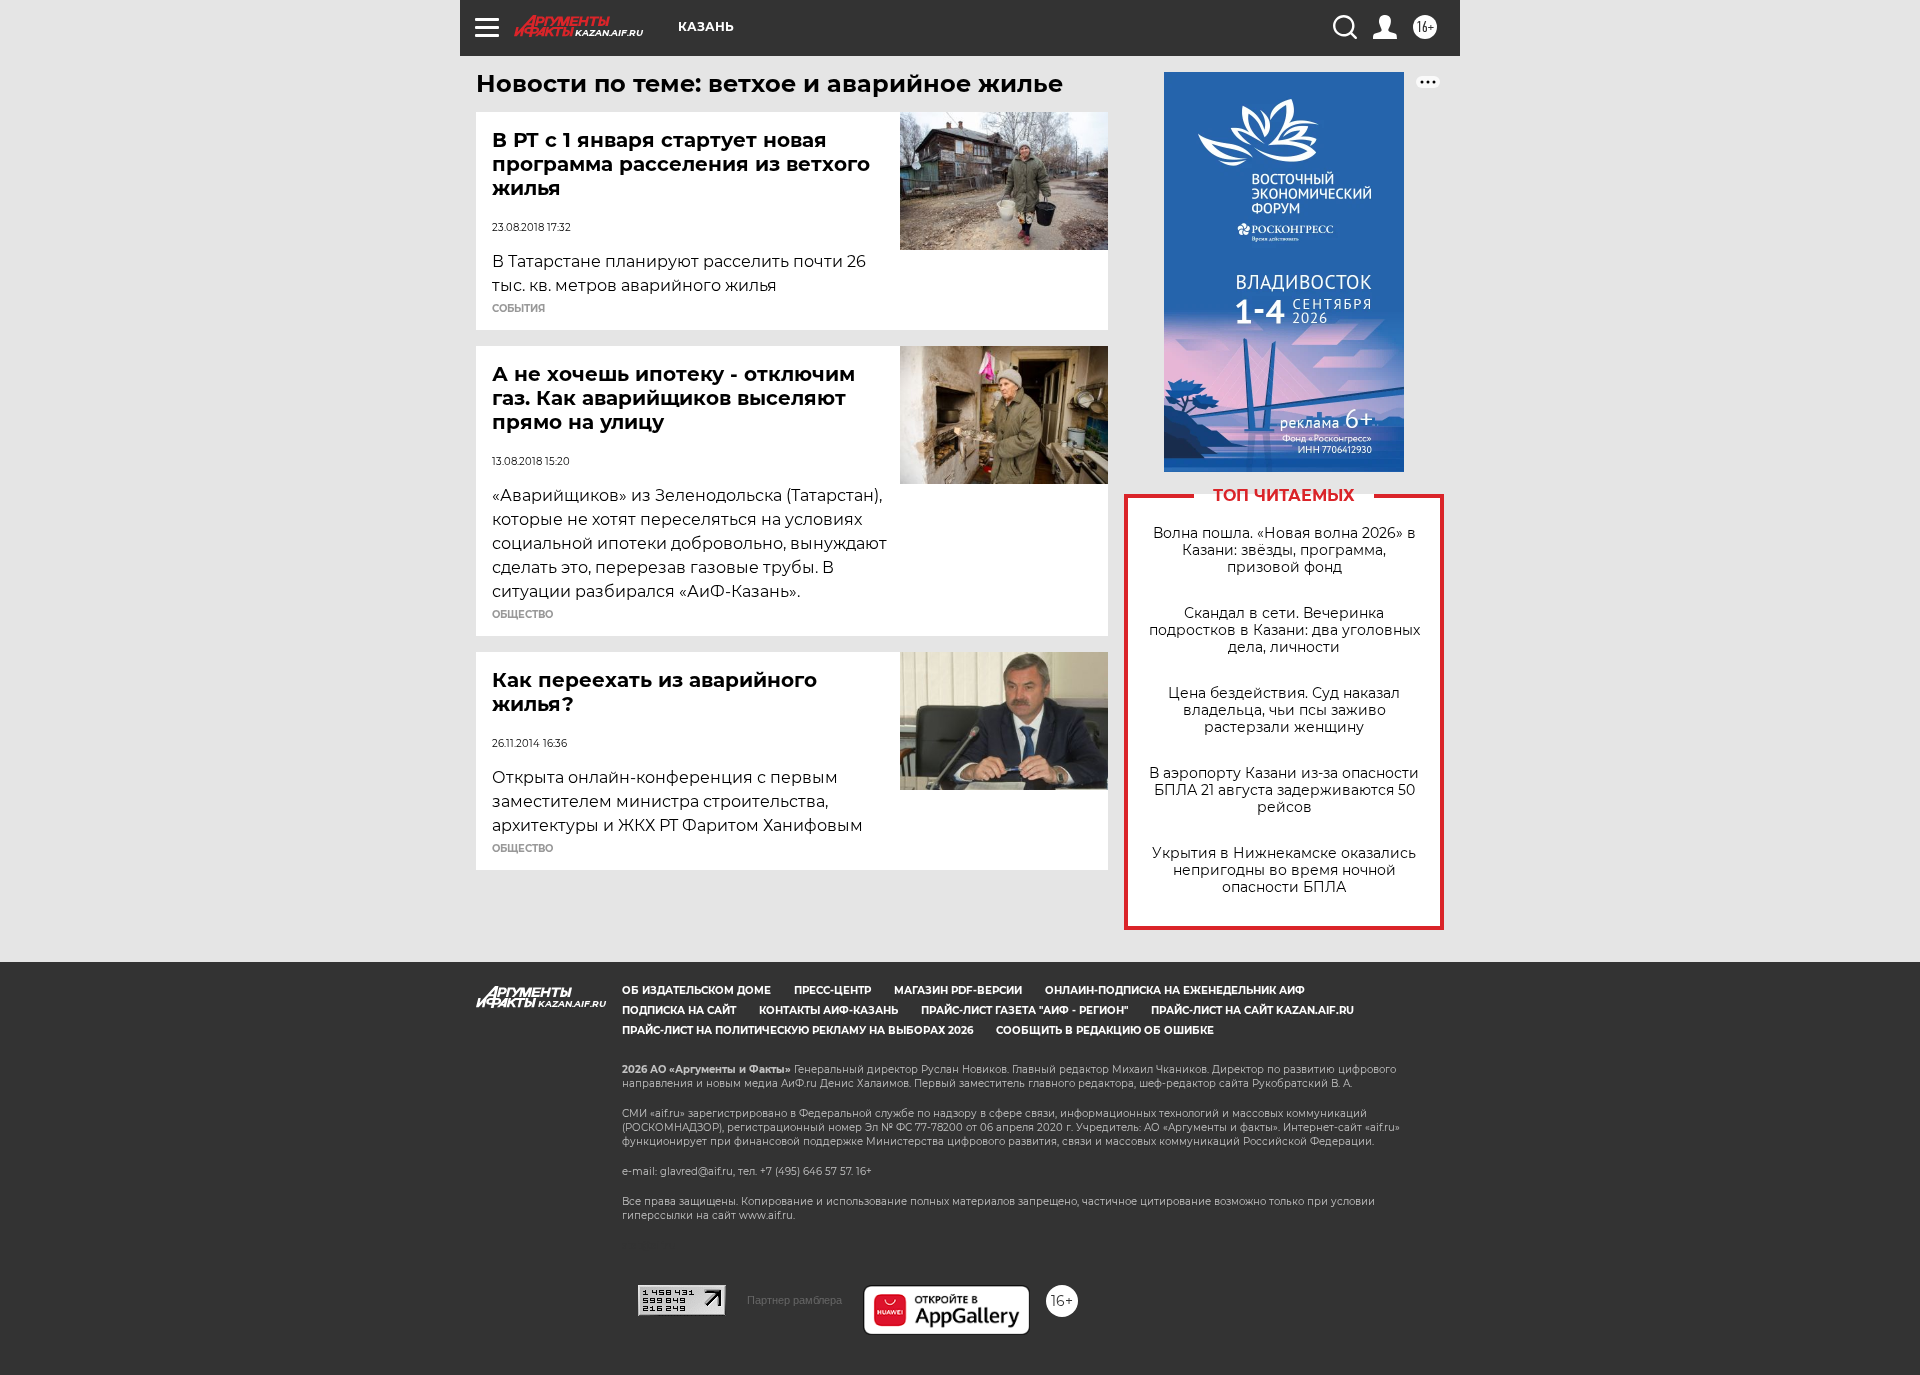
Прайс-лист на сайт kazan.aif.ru (1252, 1010)
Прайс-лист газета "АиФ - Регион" (1024, 1010)
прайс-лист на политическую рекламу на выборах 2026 (797, 1030)
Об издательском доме (696, 990)
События (518, 309)
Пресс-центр (832, 990)
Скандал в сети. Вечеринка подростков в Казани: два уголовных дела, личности (1284, 630)
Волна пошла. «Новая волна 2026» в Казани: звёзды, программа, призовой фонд (1284, 550)
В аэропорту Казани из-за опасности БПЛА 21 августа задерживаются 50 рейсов (1284, 790)
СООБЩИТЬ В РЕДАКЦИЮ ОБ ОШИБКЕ (1105, 1030)
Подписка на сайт (679, 1010)
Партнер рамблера (794, 1300)
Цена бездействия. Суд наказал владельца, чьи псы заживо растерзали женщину (1284, 710)
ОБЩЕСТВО (522, 615)
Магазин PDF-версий (958, 990)
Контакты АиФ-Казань (828, 1010)
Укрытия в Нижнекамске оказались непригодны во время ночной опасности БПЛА (1284, 870)
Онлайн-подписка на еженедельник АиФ (1175, 990)
